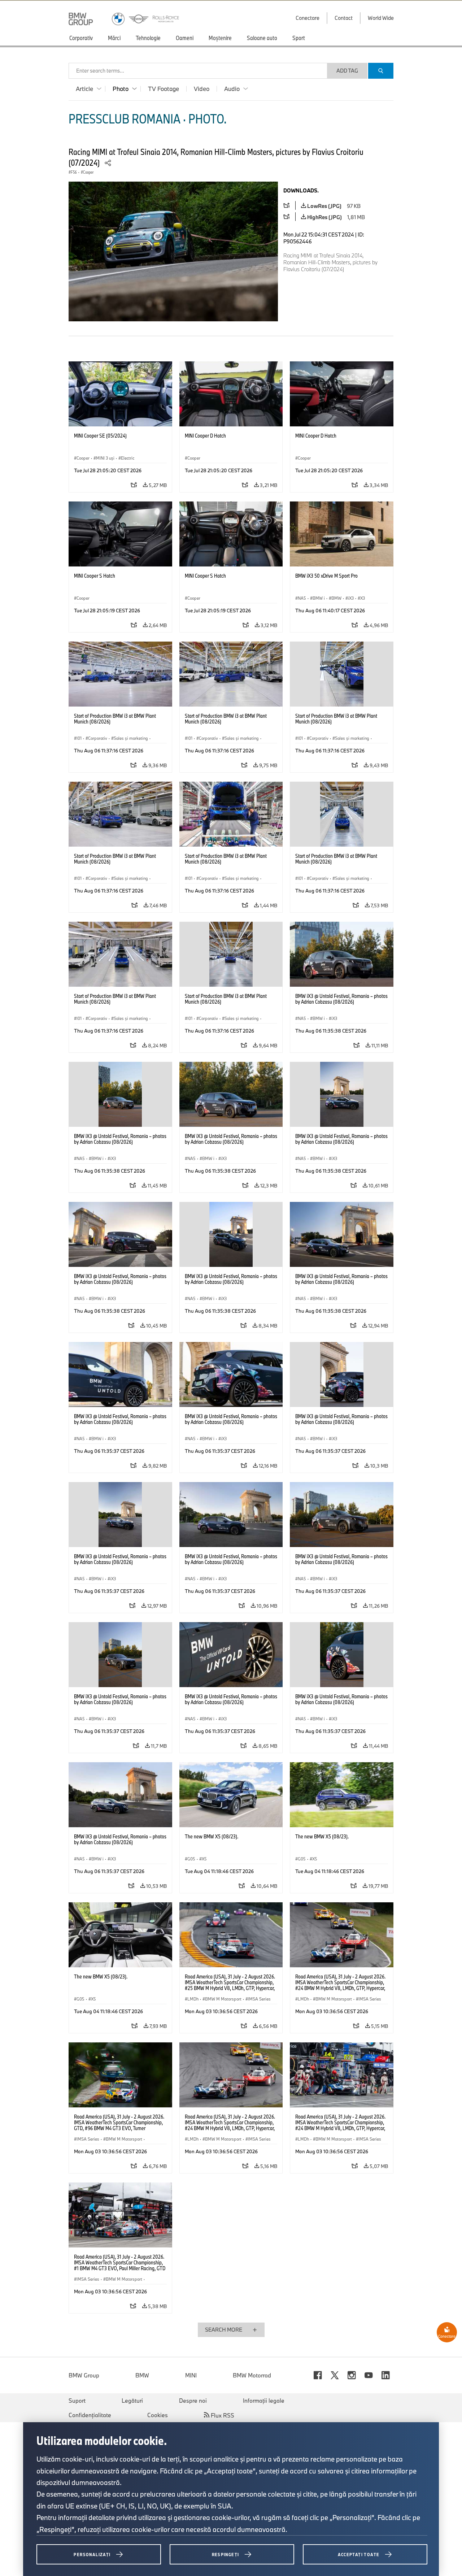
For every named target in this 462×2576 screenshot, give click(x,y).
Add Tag (347, 71)
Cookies (158, 2415)
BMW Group (84, 2375)
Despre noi (193, 2401)
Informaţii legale (264, 2401)
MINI (191, 2375)
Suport (77, 2401)
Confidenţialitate (90, 2415)
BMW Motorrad (252, 2375)
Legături (132, 2401)
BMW (142, 2375)
